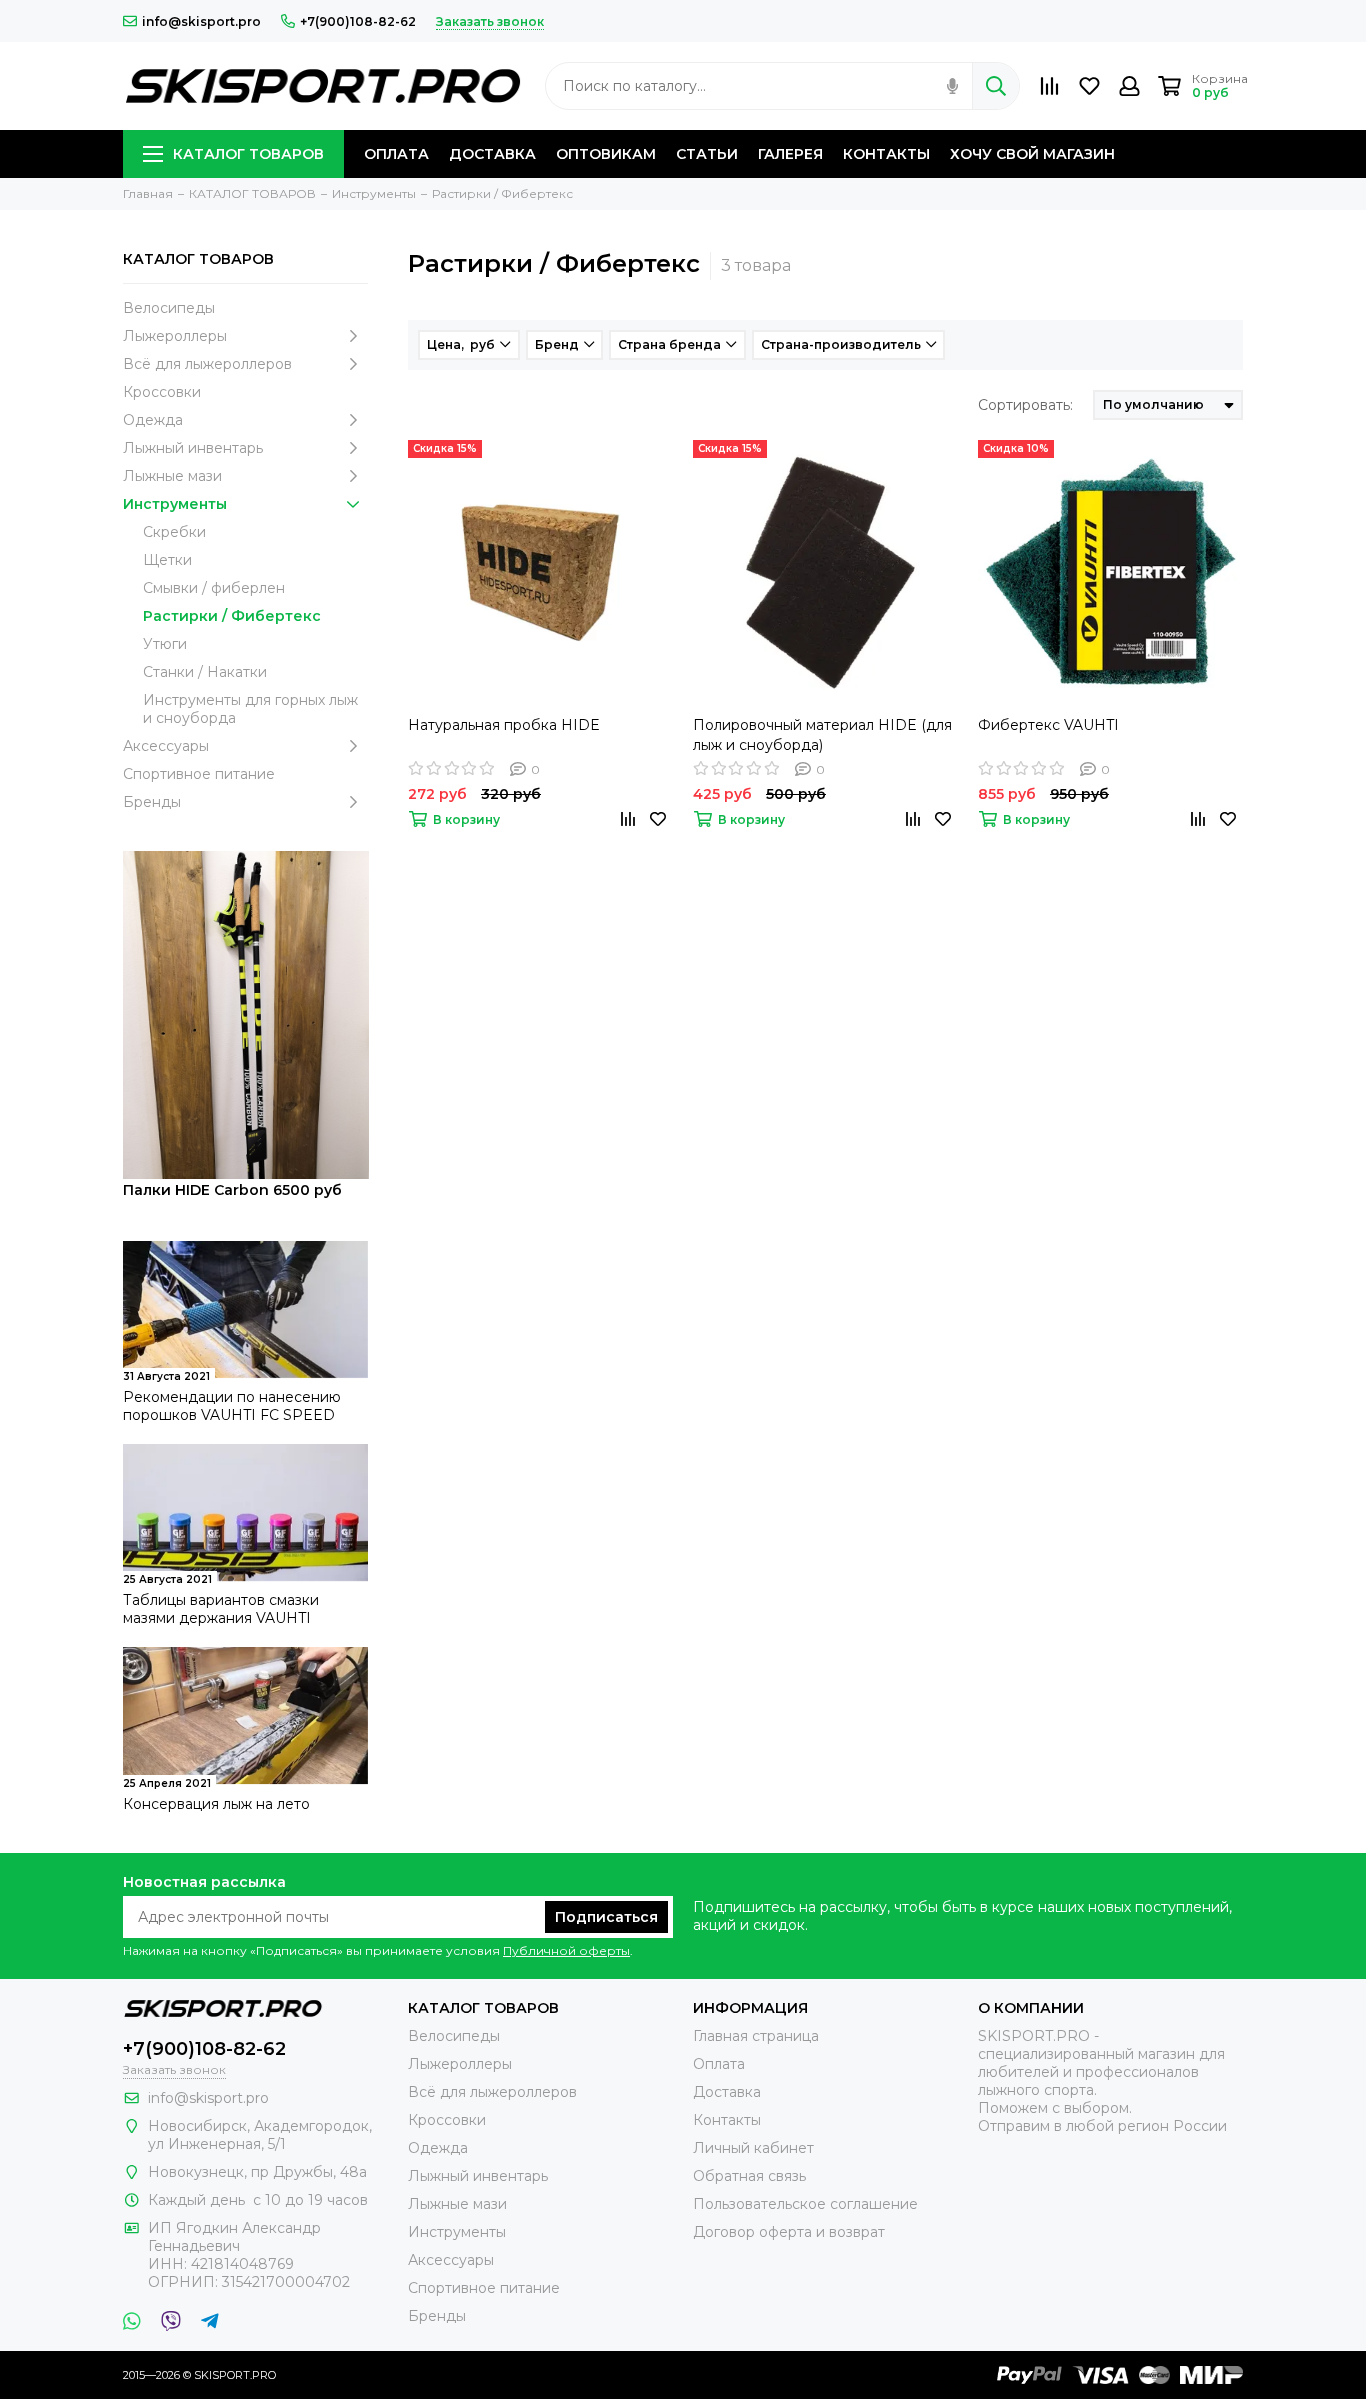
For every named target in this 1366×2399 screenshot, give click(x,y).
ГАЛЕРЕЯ (790, 154)
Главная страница (756, 2036)
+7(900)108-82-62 (358, 21)
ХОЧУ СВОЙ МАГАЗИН (1032, 154)
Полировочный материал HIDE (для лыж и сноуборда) (822, 735)
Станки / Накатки (205, 672)
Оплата (719, 2064)
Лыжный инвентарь (193, 448)
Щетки (167, 560)
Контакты (727, 2120)
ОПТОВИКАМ (606, 154)
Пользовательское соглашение (805, 2204)
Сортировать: (1025, 405)
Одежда (153, 420)
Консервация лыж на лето (216, 1804)
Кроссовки (162, 392)
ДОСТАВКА (492, 154)
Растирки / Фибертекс (232, 616)
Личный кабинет (753, 2148)
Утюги (165, 644)
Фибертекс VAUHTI (1048, 725)
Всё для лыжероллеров (207, 364)
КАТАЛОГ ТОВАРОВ (248, 154)
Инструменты (175, 504)
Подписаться (606, 1917)
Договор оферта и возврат (789, 2232)
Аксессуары (166, 746)
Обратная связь (749, 2176)
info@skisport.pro (201, 21)
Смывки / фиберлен (214, 588)
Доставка (727, 2092)
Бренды (152, 802)
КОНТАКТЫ (886, 154)
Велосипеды (169, 308)
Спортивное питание (199, 774)
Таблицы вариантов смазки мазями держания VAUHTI (221, 1609)
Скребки (174, 532)
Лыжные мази (172, 476)
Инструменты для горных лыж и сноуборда (250, 709)
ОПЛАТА (396, 154)
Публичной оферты (566, 1950)
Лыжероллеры (175, 336)
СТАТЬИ (707, 154)
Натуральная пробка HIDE (504, 725)
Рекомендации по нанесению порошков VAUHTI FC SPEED (232, 1406)
